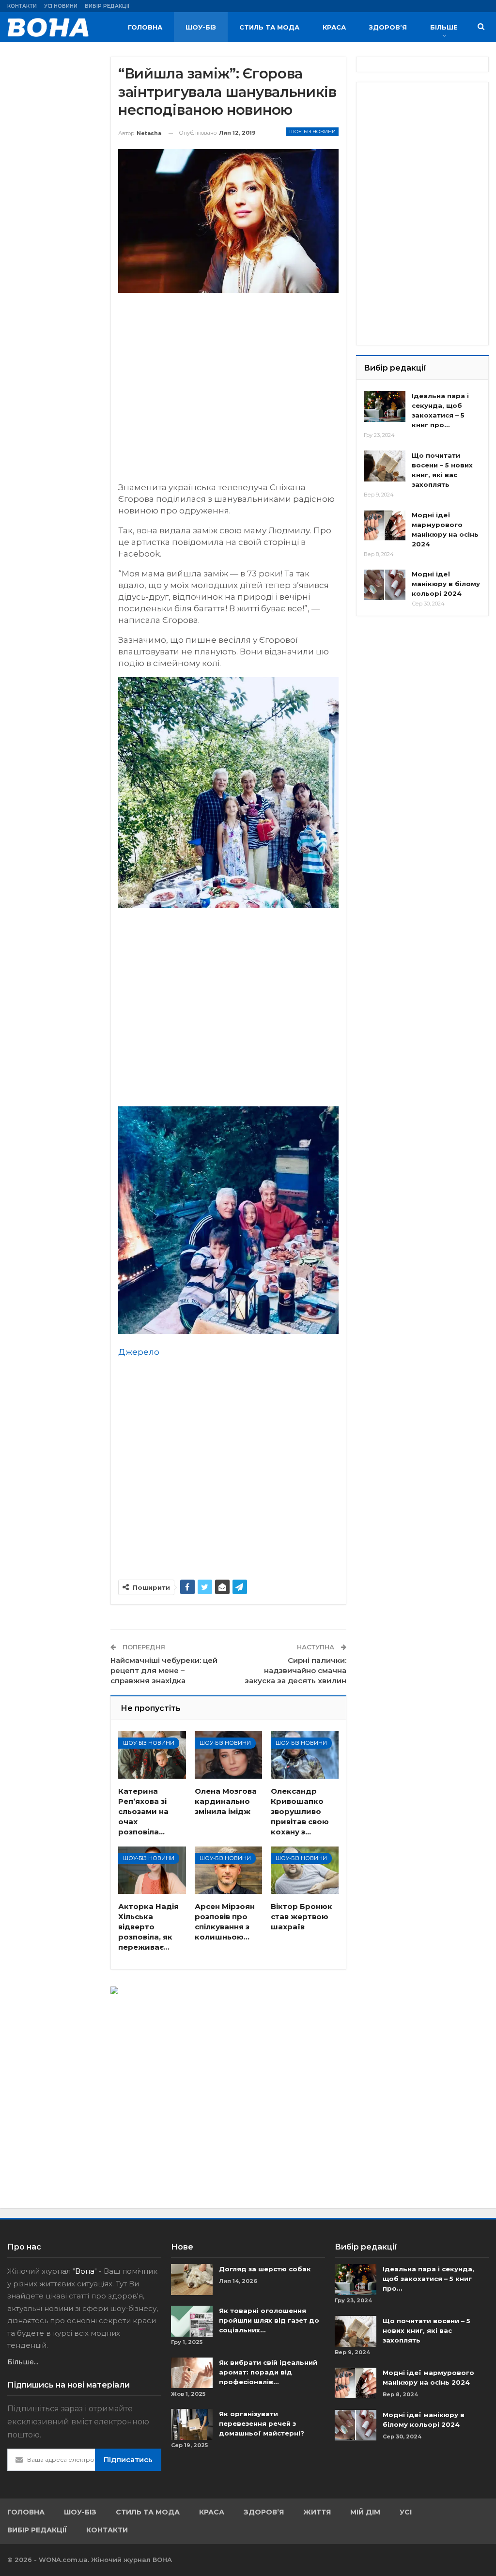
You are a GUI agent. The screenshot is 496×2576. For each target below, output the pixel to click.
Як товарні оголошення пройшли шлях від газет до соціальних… (269, 2320)
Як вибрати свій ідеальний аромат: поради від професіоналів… (268, 2372)
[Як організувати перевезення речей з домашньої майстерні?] (192, 2424)
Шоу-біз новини (312, 132)
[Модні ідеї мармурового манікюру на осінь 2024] (385, 526)
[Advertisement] (228, 392)
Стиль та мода (269, 27)
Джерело (139, 1352)
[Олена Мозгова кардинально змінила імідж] (229, 1755)
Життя (317, 2512)
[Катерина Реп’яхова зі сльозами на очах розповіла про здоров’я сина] (152, 1755)
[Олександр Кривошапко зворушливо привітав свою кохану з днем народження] (305, 1755)
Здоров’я (388, 27)
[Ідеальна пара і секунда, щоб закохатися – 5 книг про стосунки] (385, 406)
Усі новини (61, 6)
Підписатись (128, 2460)
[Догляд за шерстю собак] (192, 2280)
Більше (444, 27)
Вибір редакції (107, 6)
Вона (85, 2271)
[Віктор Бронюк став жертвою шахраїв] (305, 1870)
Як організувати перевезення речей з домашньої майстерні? (262, 2423)
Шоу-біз (201, 27)
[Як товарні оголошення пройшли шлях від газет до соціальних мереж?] (192, 2321)
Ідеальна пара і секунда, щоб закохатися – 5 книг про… (428, 2279)
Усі (406, 2512)
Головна (145, 27)
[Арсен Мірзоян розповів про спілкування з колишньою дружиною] (229, 1870)
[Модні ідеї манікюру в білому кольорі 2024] (385, 585)
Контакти (22, 6)
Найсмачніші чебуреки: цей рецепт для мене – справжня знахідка (164, 1670)
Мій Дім (365, 2512)
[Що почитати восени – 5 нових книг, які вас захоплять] (385, 466)
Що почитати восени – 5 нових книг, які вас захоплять (426, 2330)
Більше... (23, 2362)
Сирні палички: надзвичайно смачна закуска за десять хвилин (295, 1670)
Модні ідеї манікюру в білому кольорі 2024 (446, 584)
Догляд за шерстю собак (265, 2269)
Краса (334, 27)
